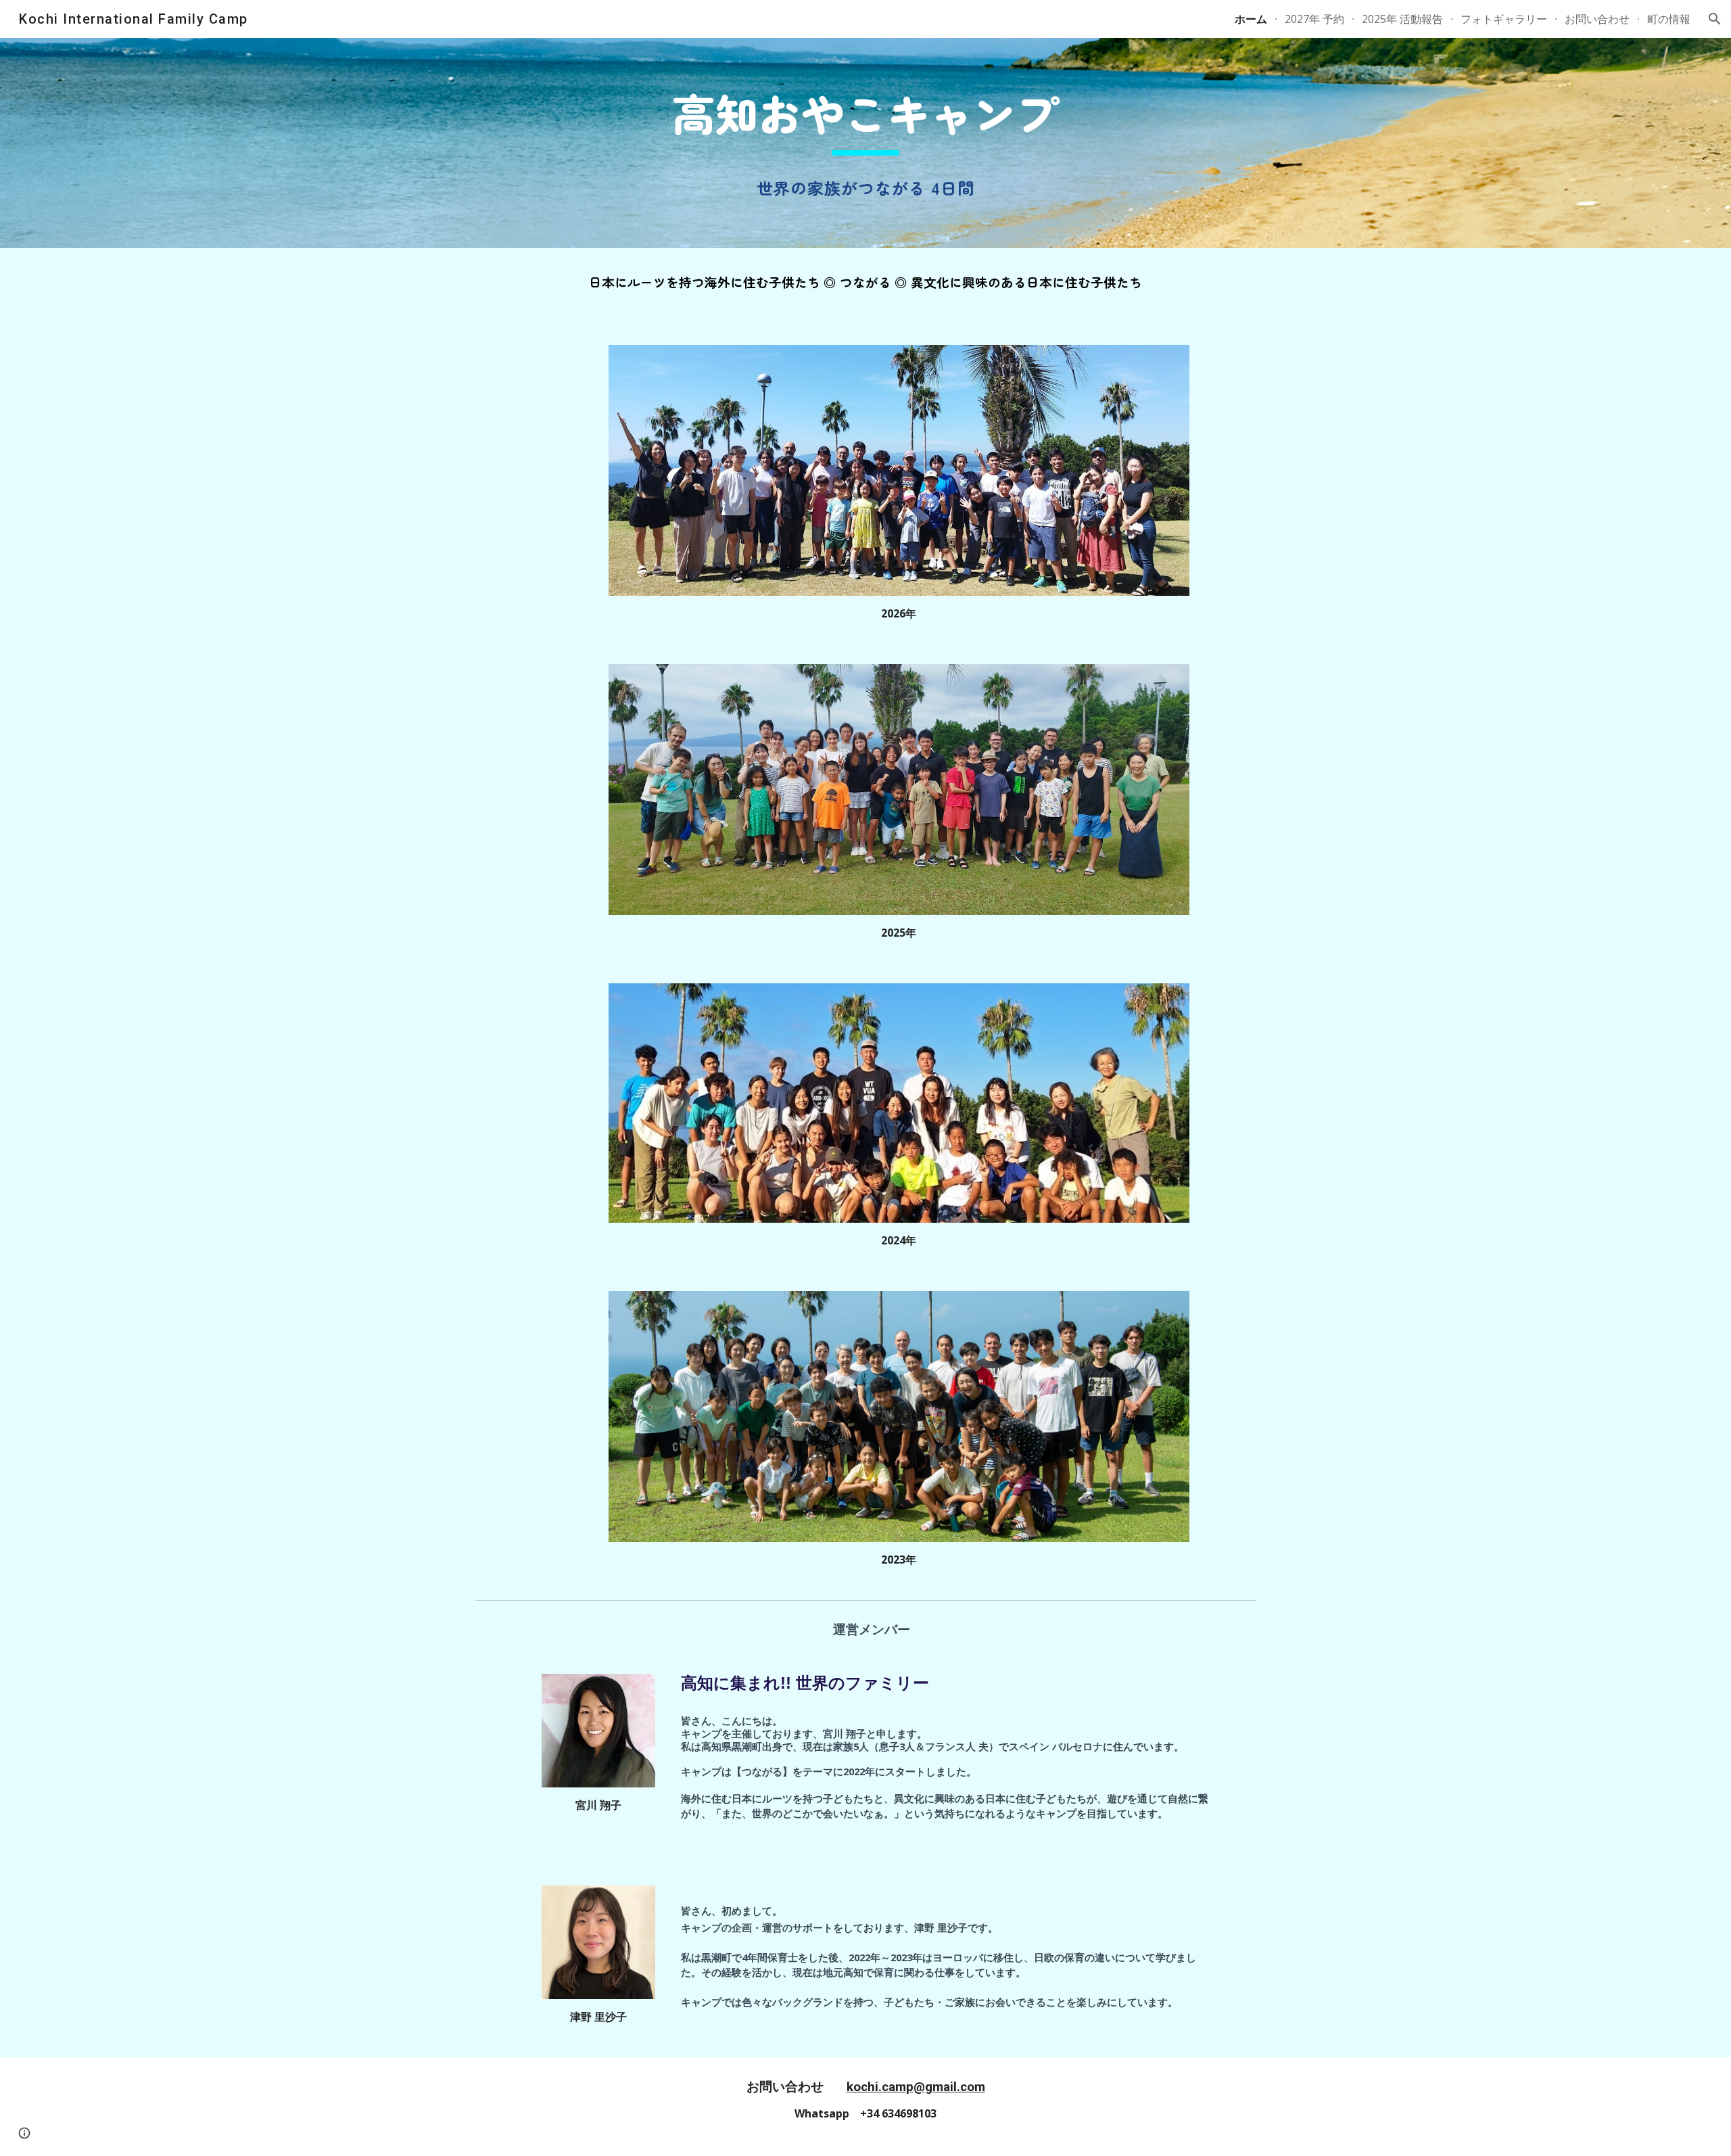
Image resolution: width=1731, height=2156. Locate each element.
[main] (865, 120)
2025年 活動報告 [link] (1402, 19)
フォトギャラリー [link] (1504, 19)
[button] (1715, 19)
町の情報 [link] (1669, 19)
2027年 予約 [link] (1314, 19)
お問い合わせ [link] (1597, 19)
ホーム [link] (1251, 19)
